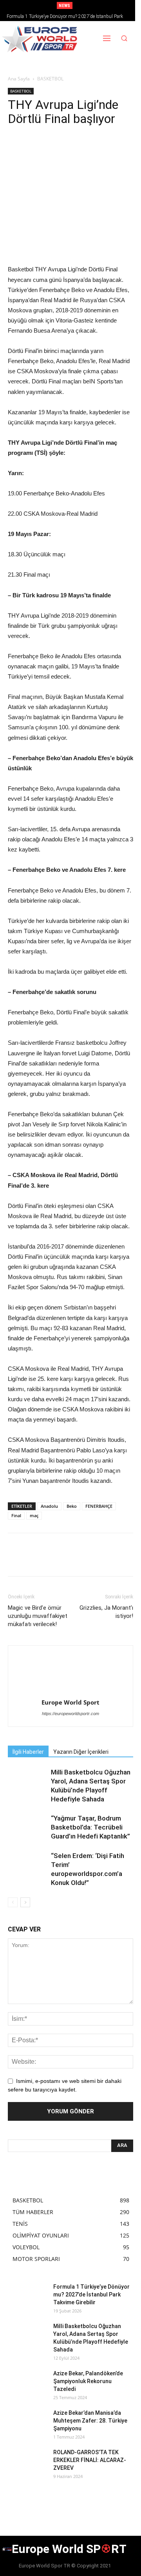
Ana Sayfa (19, 79)
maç (34, 1515)
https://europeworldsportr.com (70, 1714)
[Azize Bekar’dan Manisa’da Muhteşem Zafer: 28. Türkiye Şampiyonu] (27, 2423)
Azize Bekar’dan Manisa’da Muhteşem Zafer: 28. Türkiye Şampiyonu (90, 2421)
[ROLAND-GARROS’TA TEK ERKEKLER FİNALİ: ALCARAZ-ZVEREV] (27, 2462)
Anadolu (49, 1506)
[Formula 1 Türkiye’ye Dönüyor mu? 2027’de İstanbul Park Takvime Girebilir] (27, 2296)
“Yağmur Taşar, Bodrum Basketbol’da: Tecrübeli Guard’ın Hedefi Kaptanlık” (90, 1827)
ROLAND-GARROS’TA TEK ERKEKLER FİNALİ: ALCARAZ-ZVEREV (90, 2460)
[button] (124, 39)
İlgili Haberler (28, 1752)
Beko (72, 1506)
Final (16, 1515)
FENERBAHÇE (99, 1506)
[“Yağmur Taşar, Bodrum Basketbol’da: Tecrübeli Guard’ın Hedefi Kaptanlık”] (27, 1827)
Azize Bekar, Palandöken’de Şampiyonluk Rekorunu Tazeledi (88, 2381)
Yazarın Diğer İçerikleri (81, 1752)
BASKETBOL (50, 79)
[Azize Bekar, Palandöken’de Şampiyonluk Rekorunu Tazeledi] (27, 2383)
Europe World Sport (70, 1702)
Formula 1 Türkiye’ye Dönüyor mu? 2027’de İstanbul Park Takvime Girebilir (91, 2295)
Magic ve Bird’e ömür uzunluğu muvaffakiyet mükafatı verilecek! (38, 1616)
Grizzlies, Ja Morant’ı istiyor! (106, 1612)
